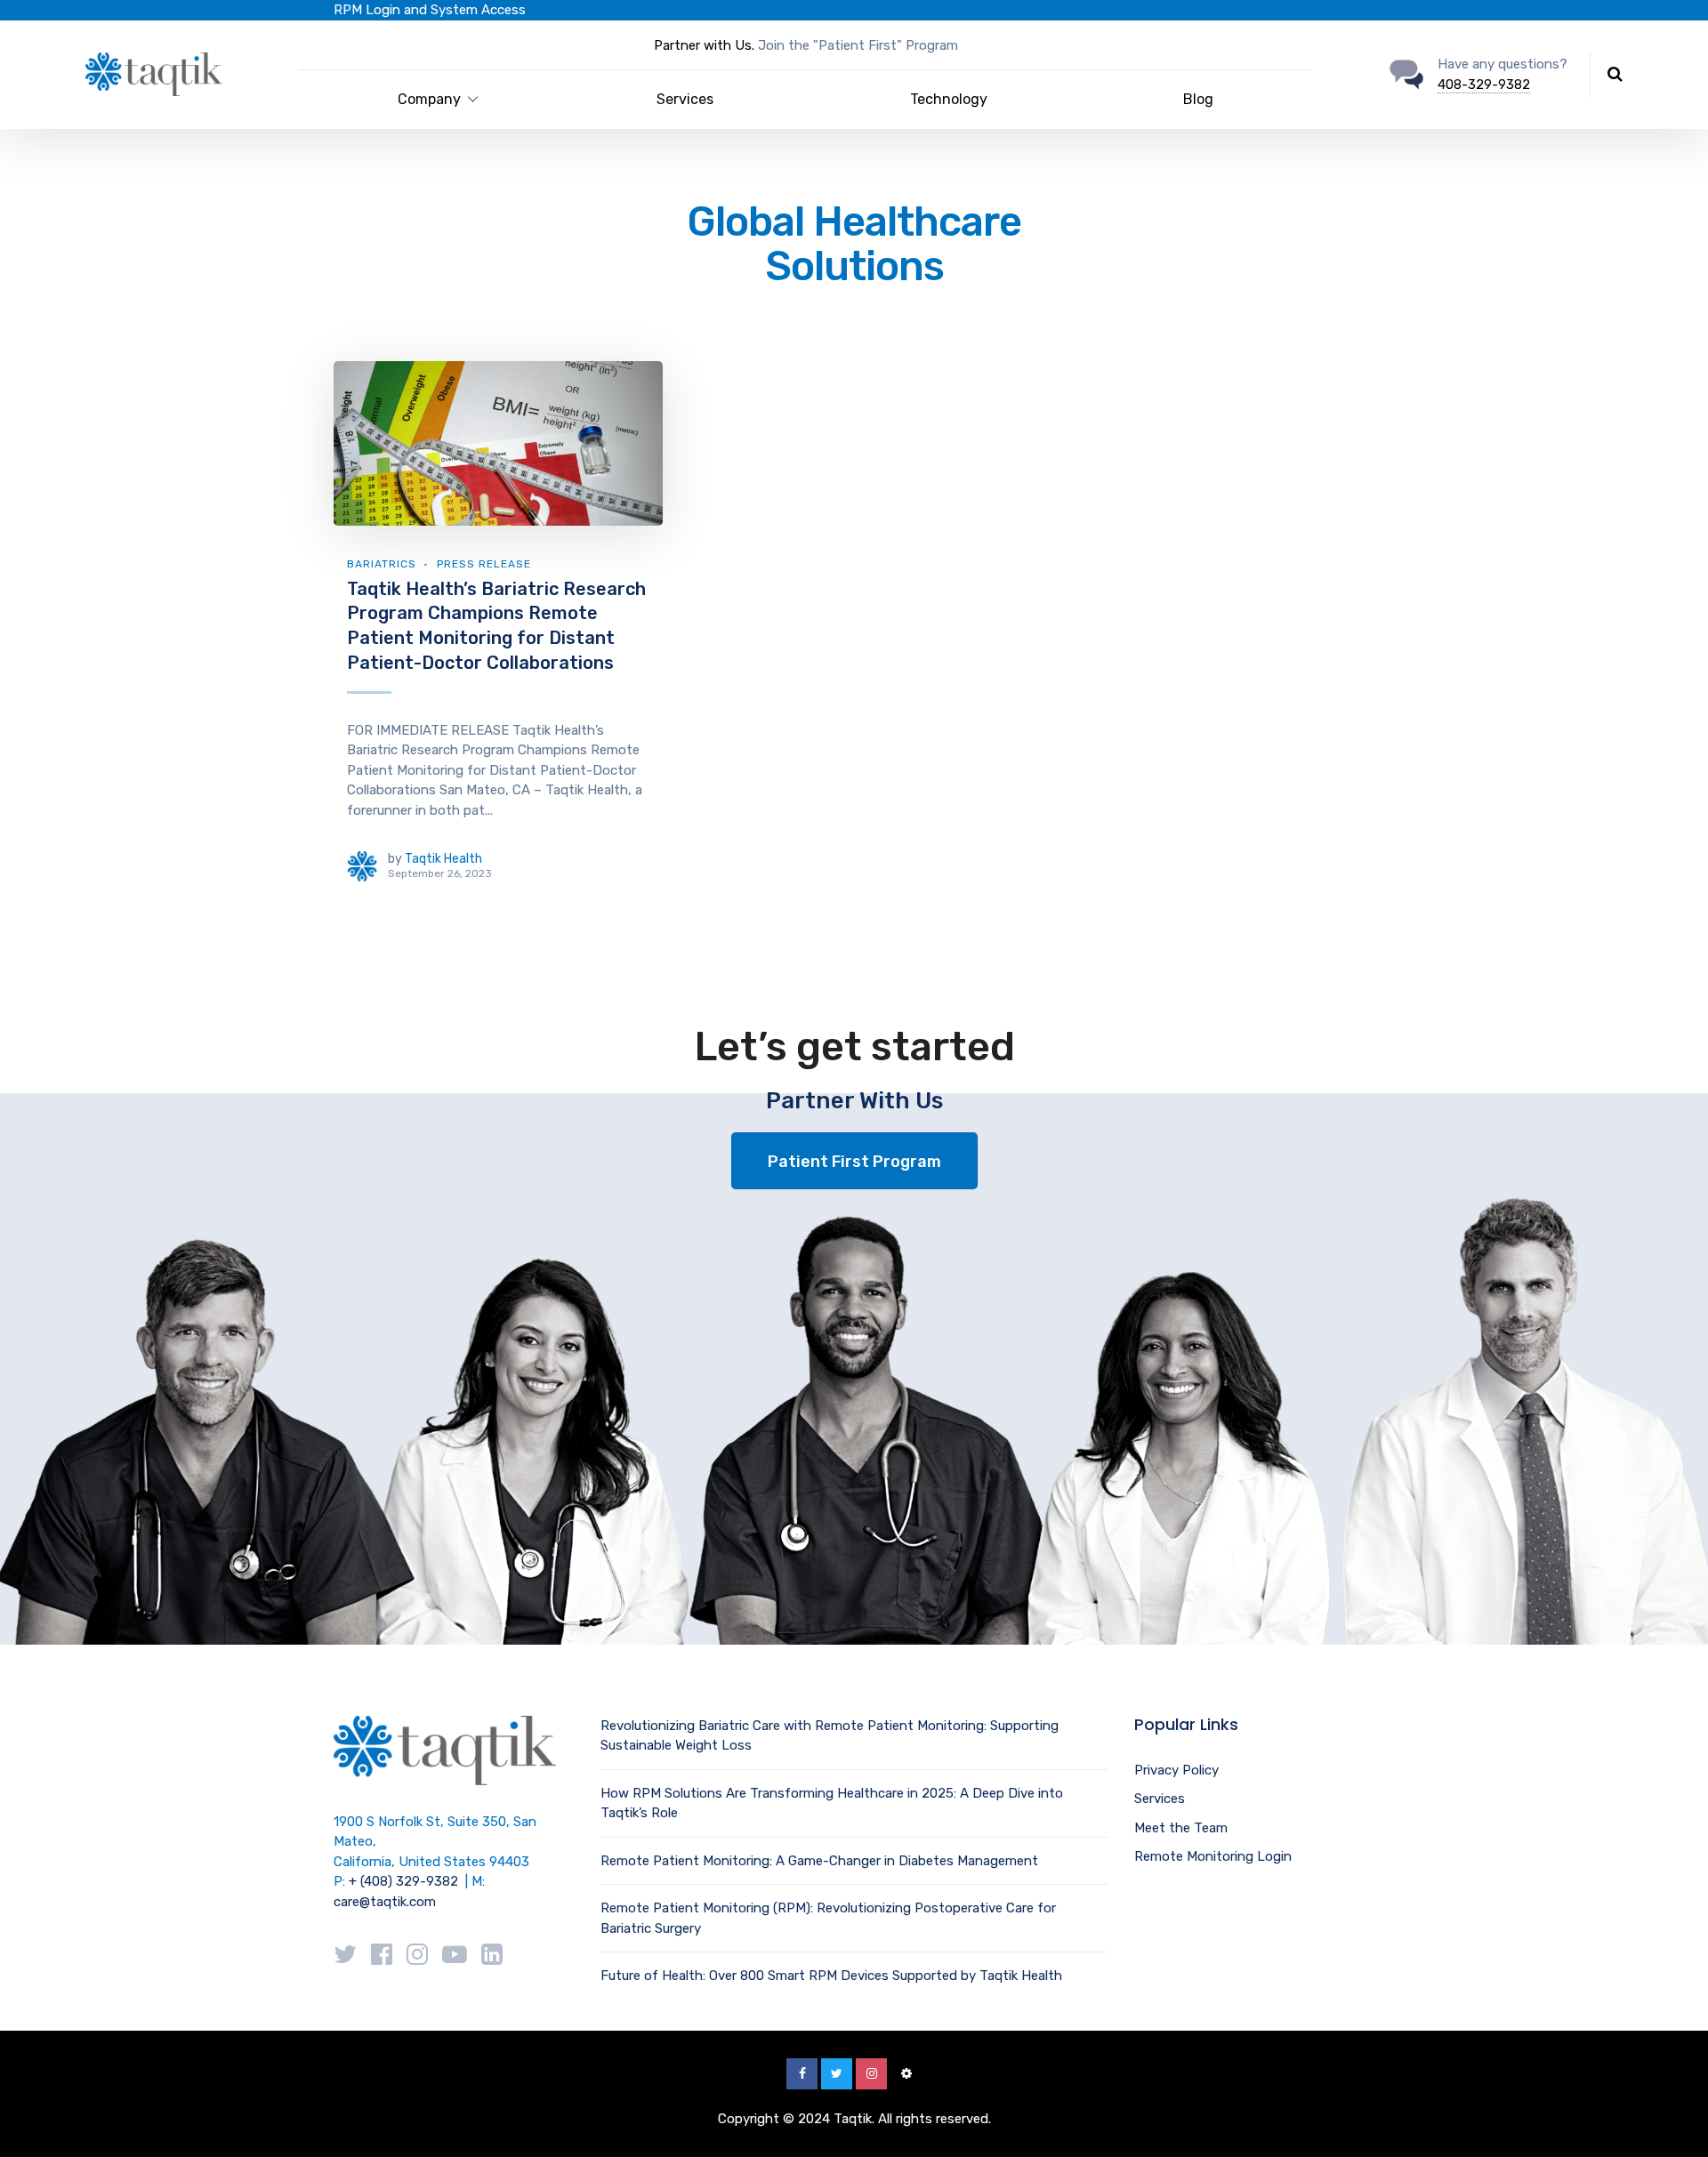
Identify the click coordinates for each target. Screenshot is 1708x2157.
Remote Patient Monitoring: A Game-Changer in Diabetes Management (819, 1861)
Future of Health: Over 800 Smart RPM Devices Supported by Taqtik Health (831, 1976)
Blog (1198, 99)
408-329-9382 (1484, 85)
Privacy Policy (1176, 1770)
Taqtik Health (443, 859)
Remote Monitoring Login (1213, 1856)
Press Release (484, 564)
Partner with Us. (704, 45)
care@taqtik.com (385, 1902)
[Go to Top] (1672, 2117)
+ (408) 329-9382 (403, 1881)
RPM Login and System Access (430, 10)
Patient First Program (854, 1162)
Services (685, 99)
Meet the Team (1181, 1828)
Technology (949, 99)
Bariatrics (382, 564)
